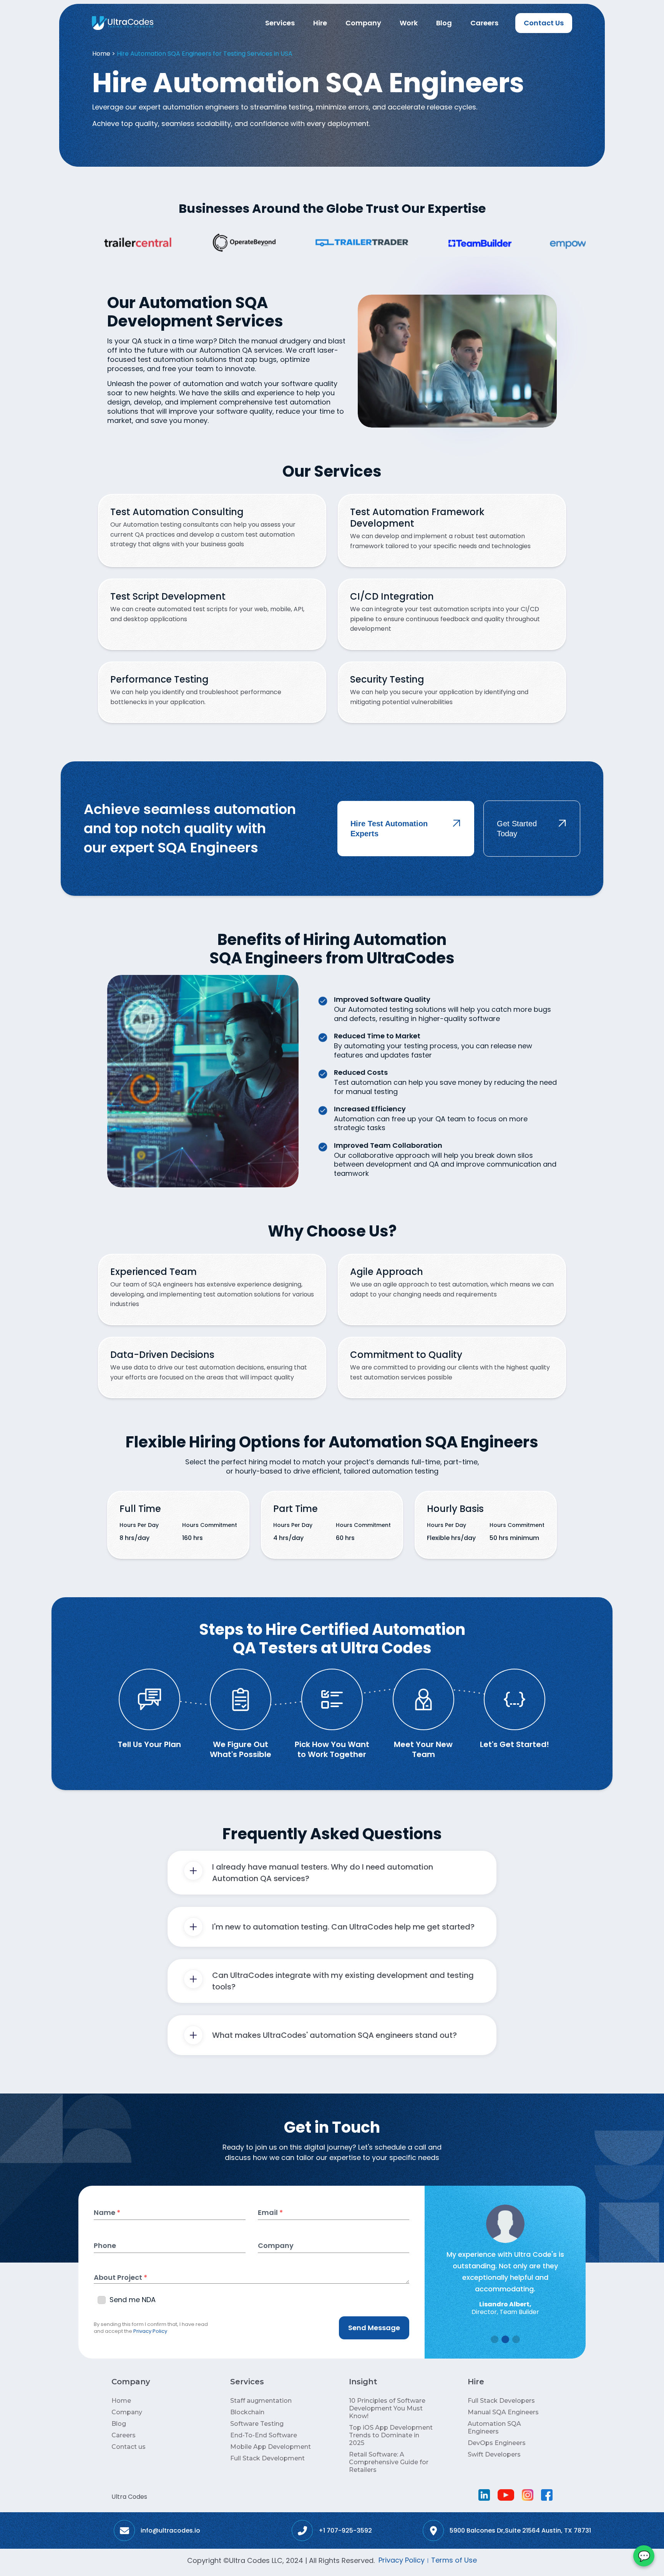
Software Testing (257, 2424)
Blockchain (247, 2412)
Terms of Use (454, 2560)
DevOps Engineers (497, 2443)
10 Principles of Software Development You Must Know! (387, 2408)
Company (363, 23)
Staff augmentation (261, 2401)
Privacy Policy (150, 2331)
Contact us (129, 2447)
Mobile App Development (271, 2447)
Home (101, 54)
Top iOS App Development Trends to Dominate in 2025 (391, 2435)
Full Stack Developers (501, 2401)
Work (409, 23)
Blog (444, 23)
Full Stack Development (267, 2458)
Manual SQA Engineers (503, 2412)
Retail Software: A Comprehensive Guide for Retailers (389, 2462)
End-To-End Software (264, 2435)
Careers (484, 23)
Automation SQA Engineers (494, 2428)
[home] (123, 23)
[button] (280, 23)
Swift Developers (494, 2454)
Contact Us (544, 23)
